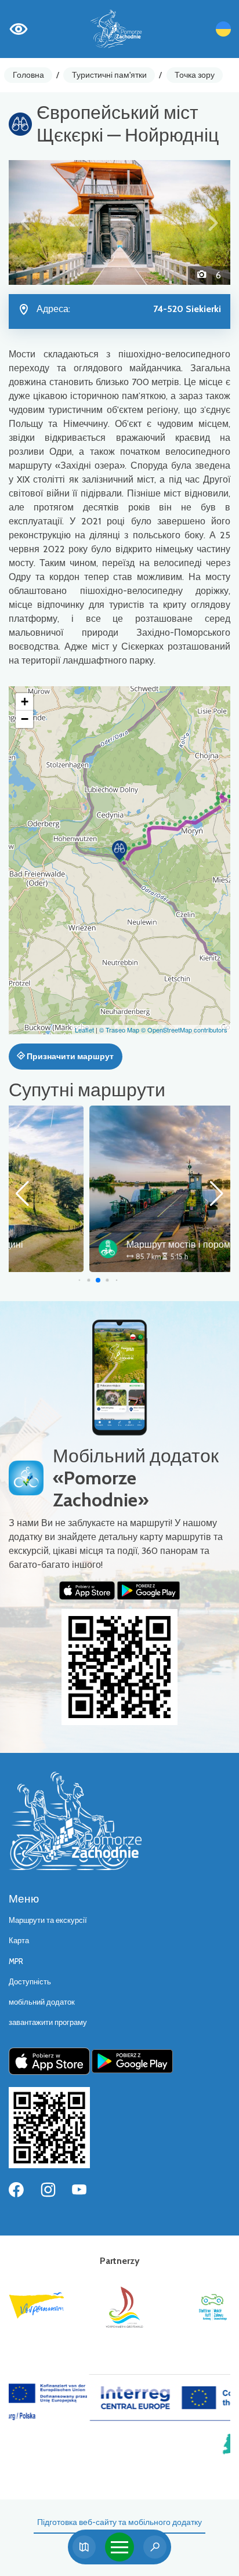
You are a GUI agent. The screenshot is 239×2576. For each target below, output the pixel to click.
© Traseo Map (119, 1030)
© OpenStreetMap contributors (184, 1030)
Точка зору (195, 75)
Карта (19, 1941)
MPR (16, 1961)
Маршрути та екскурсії (48, 1920)
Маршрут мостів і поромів (102, 1244)
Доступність (30, 1982)
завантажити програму (48, 2022)
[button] (25, 222)
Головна (28, 75)
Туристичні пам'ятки (109, 75)
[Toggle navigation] (119, 2547)
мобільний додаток (42, 2002)
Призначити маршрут (69, 1056)
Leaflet (84, 1030)
